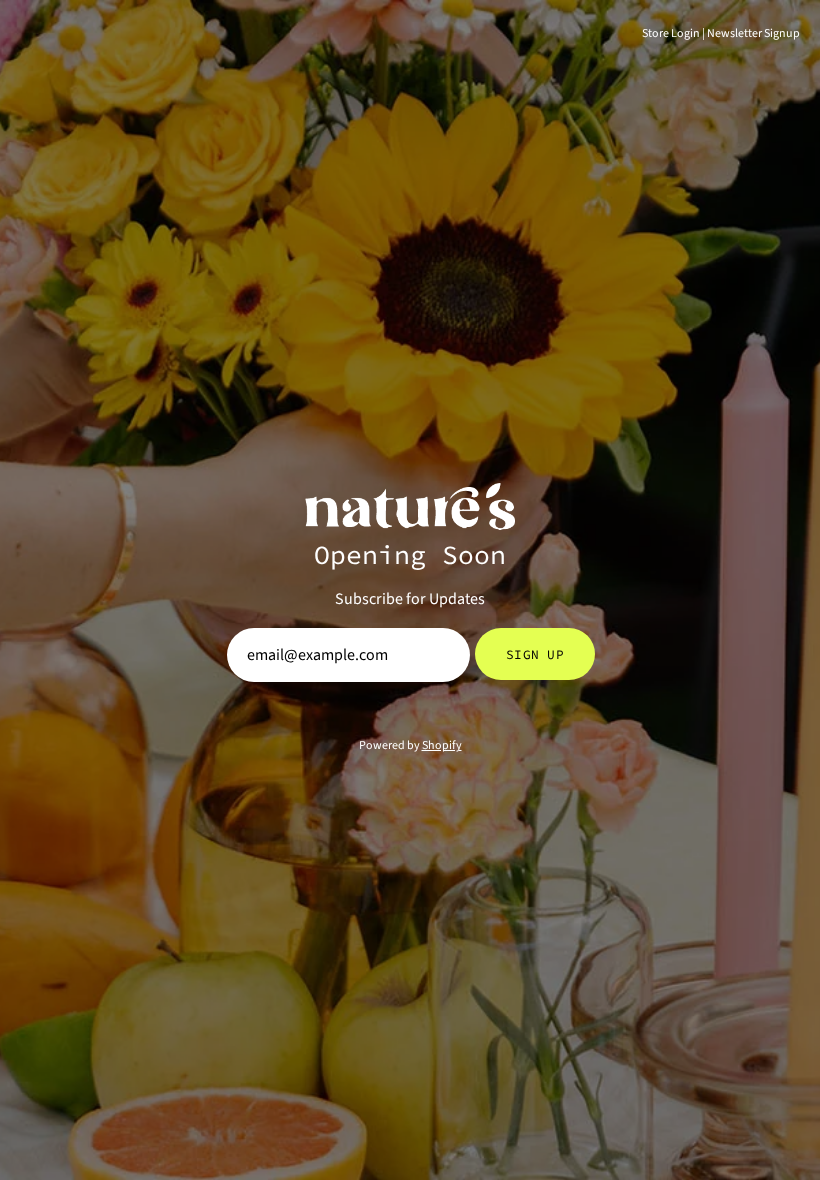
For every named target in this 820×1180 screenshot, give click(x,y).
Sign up (535, 654)
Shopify (442, 745)
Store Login (671, 33)
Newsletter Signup (753, 33)
